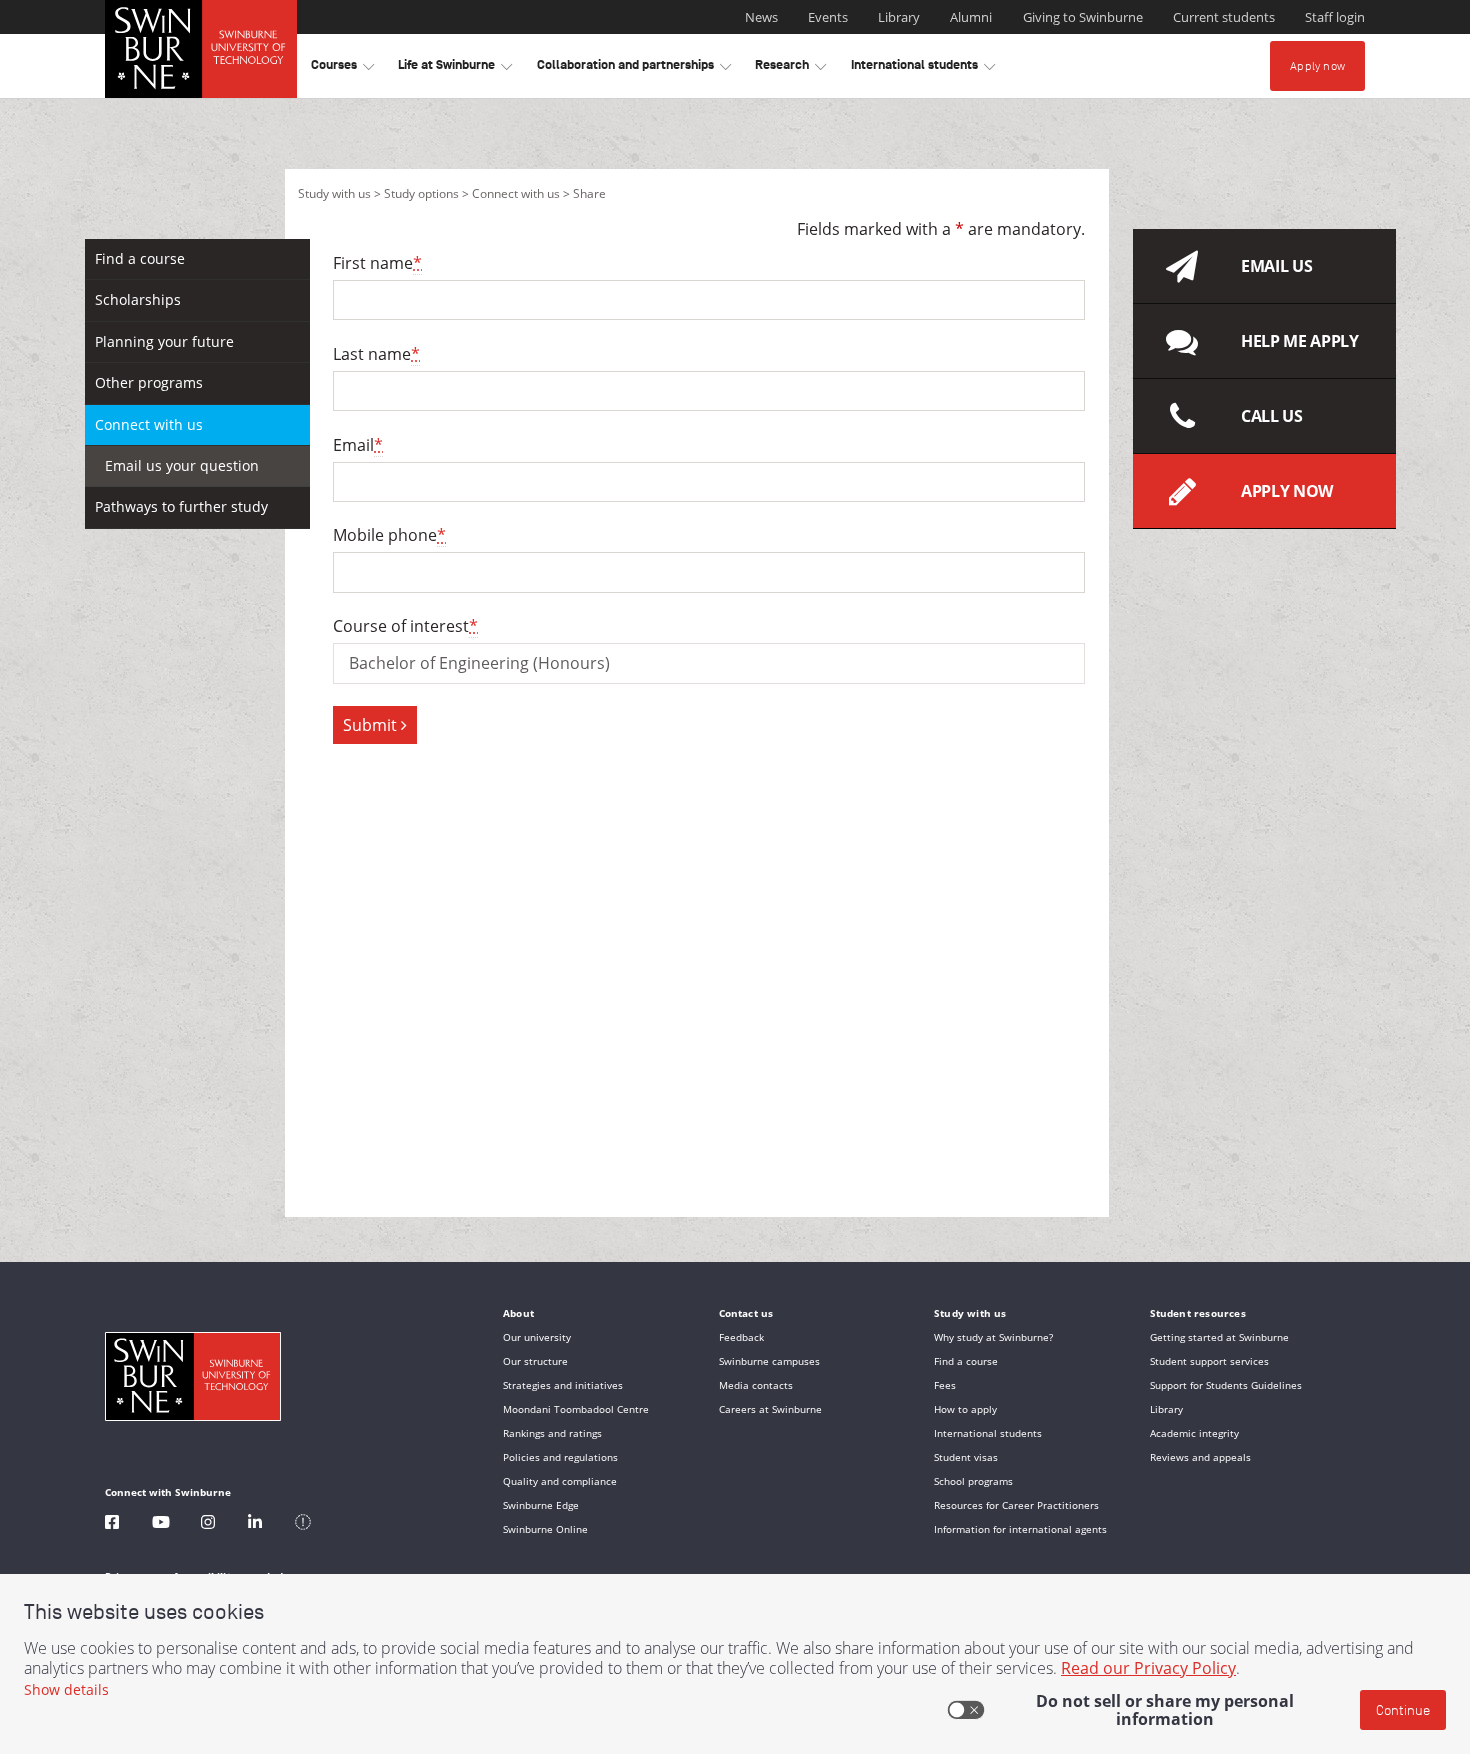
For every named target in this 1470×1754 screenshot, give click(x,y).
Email (358, 445)
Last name (376, 354)
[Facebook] (112, 1524)
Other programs (149, 382)
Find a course (140, 258)
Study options (421, 193)
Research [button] (790, 68)
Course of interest (405, 626)
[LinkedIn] (255, 1524)
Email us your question (182, 465)
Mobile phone (389, 535)
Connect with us (516, 193)
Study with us (334, 193)
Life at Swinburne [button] (455, 68)
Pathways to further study (181, 506)
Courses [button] (342, 68)
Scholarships (138, 299)
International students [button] (923, 68)
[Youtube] (161, 1524)
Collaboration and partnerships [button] (634, 68)
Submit (372, 725)
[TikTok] (303, 1524)
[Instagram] (208, 1524)
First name (377, 263)
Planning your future (164, 341)
